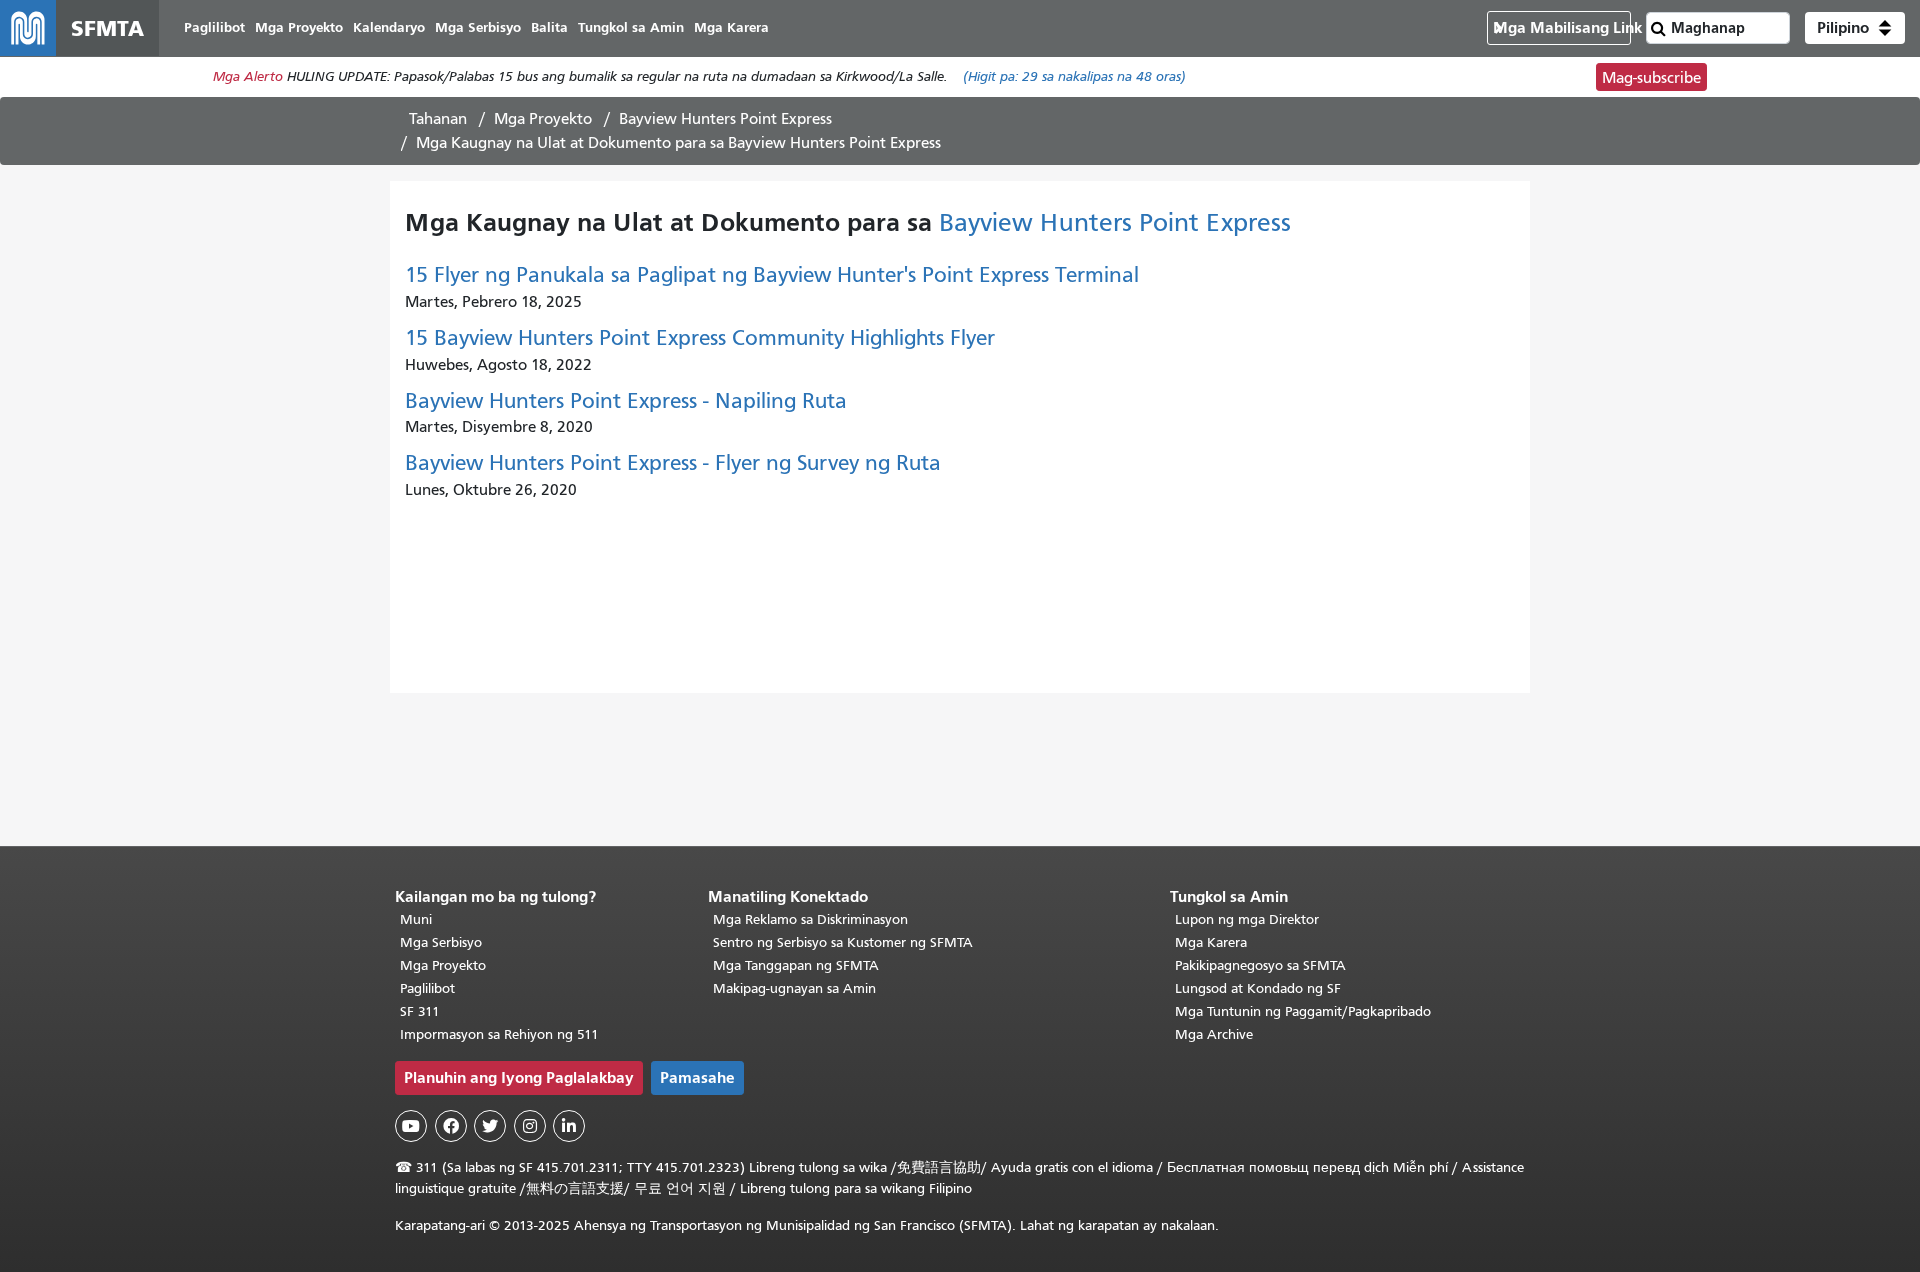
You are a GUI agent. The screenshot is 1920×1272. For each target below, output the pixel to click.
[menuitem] (214, 28)
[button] (1855, 28)
